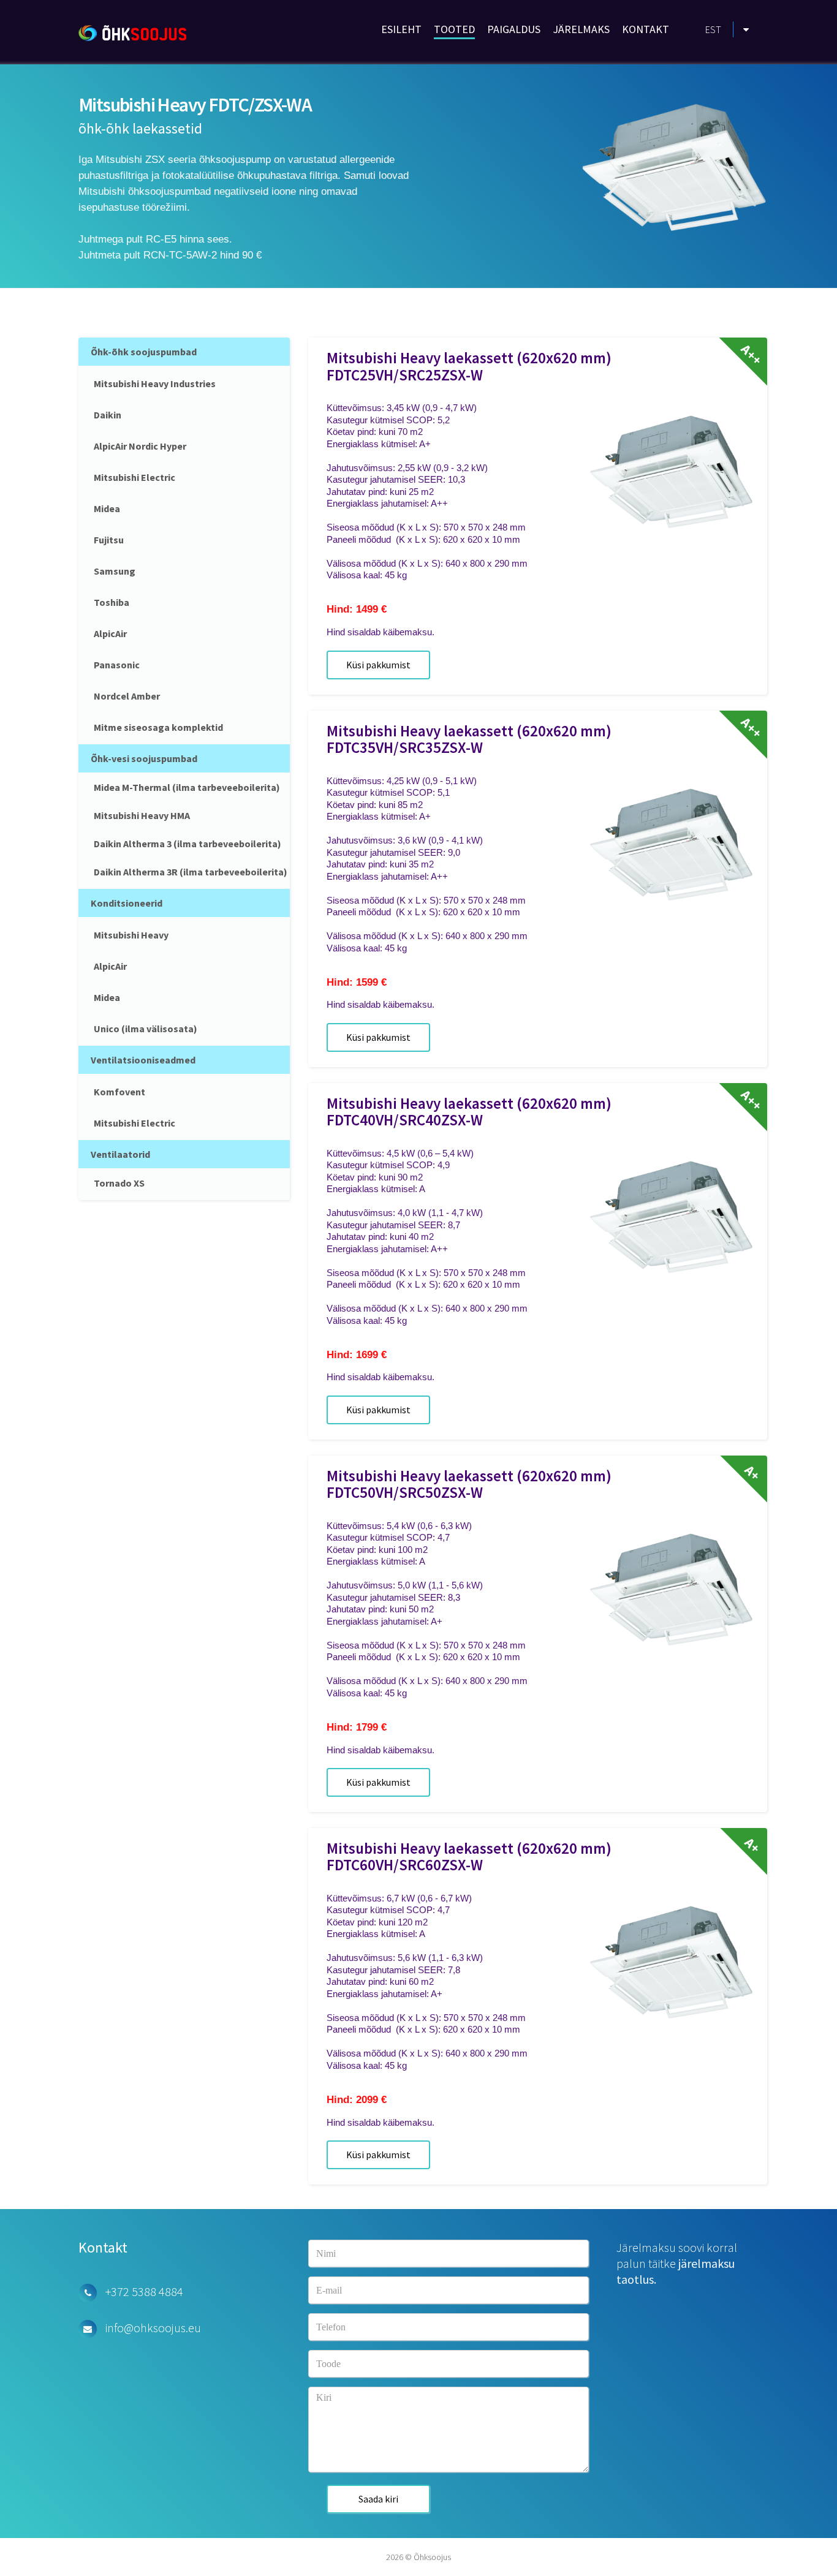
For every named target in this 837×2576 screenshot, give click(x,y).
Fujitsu (109, 540)
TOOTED (454, 29)
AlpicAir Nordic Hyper (140, 446)
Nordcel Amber (127, 696)
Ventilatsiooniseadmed (143, 1060)
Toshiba (112, 602)
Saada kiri (378, 2499)
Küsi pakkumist (378, 665)
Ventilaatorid (120, 1154)
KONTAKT (646, 29)
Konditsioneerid (127, 903)
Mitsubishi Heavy (131, 935)
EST (713, 29)
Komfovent (119, 1092)
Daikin (108, 415)
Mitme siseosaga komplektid (158, 727)
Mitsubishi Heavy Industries (155, 383)
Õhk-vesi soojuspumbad (144, 758)
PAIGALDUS (514, 29)
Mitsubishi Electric (134, 477)
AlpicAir (110, 633)
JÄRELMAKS (581, 29)
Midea (107, 508)
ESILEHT (401, 29)
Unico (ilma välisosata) (146, 1029)
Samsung (115, 571)
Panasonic (117, 665)
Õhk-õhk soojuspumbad (144, 352)
